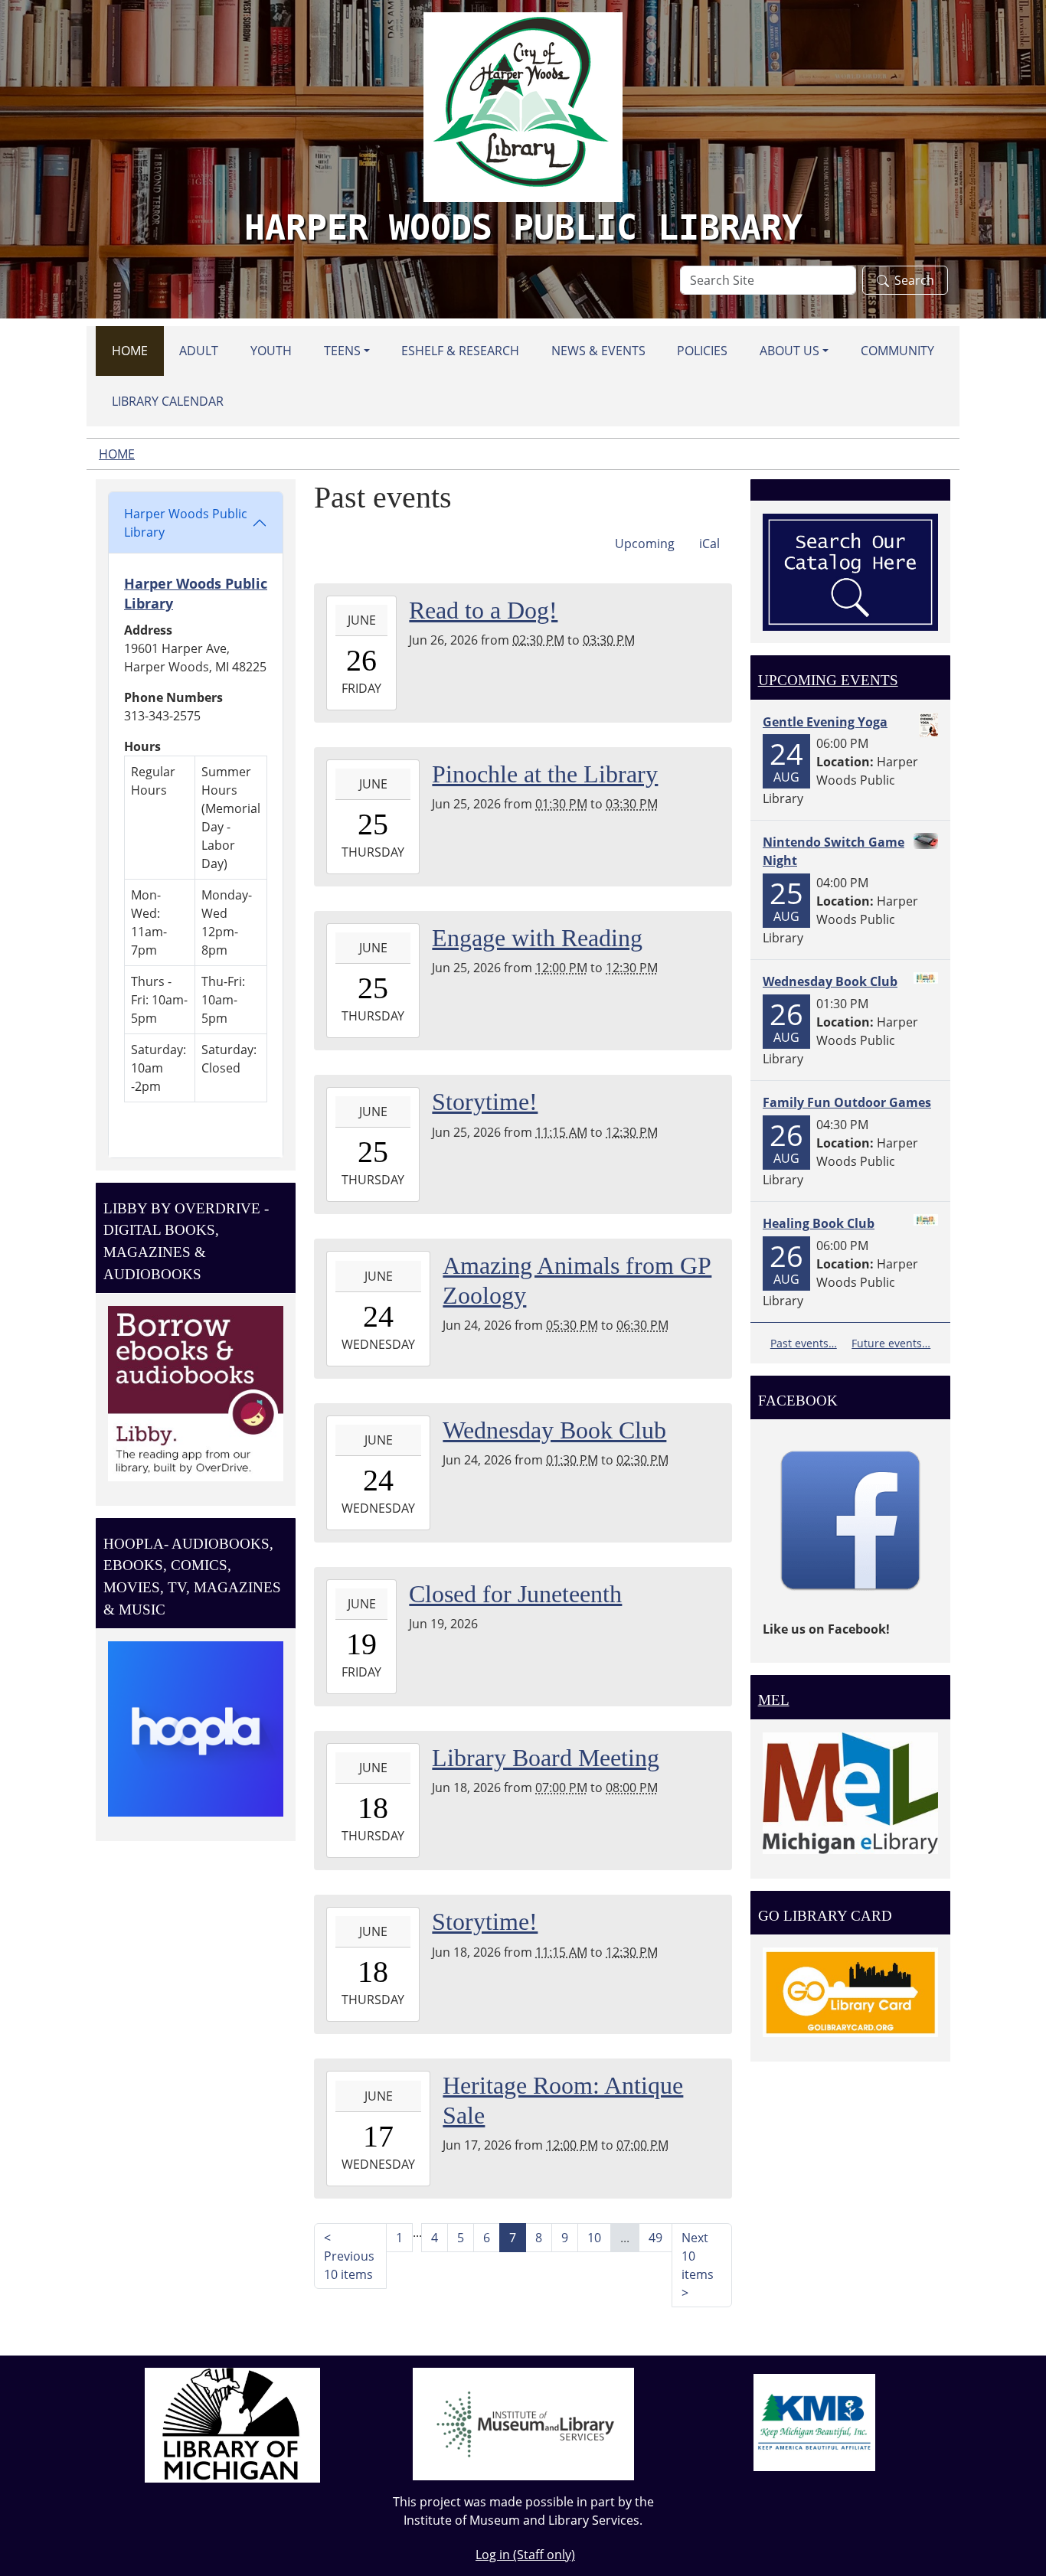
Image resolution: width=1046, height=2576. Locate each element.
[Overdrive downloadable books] (196, 1392)
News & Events (598, 351)
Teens (342, 351)
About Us (789, 351)
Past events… (804, 1343)
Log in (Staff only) (525, 2555)
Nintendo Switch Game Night (834, 851)
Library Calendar (168, 401)
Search (914, 280)
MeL (774, 1700)
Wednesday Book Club (830, 981)
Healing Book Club (819, 1223)
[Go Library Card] (850, 1991)
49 (655, 2238)
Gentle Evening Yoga (825, 722)
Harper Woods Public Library (186, 523)
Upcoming (645, 544)
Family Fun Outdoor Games (847, 1102)
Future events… (891, 1343)
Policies (702, 351)
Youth (271, 351)
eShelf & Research (460, 351)
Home (130, 351)
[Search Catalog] (850, 571)
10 (594, 2238)
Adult (199, 351)
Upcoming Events (828, 680)
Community (897, 351)
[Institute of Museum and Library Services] (523, 2423)
